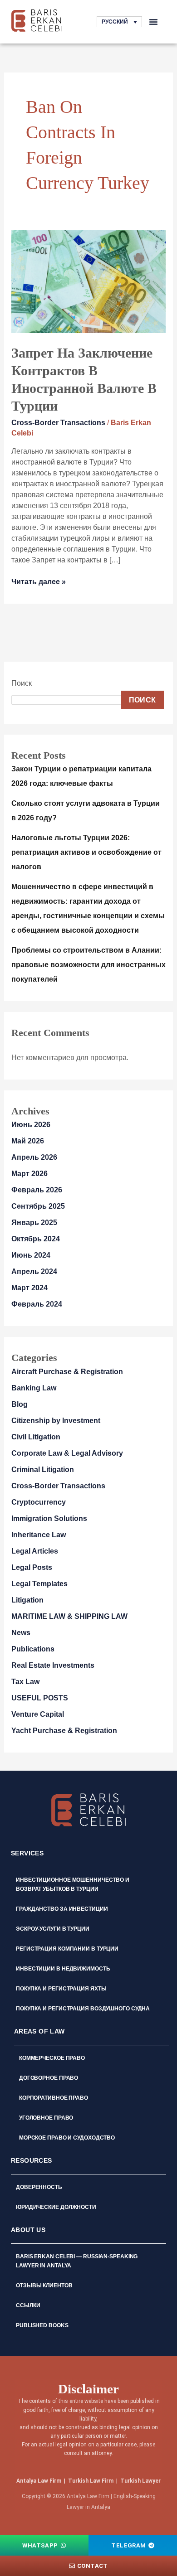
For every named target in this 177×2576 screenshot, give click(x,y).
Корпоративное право (54, 2098)
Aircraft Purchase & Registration (67, 1372)
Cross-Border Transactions (58, 423)
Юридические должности (56, 2207)
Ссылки (28, 2305)
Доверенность (39, 2187)
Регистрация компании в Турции (67, 1949)
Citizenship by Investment (56, 1421)
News (21, 1633)
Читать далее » (39, 581)
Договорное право (49, 2078)
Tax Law (25, 1682)
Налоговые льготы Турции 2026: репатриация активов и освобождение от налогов (86, 852)
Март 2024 (29, 1288)
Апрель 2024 (34, 1271)
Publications (33, 1649)
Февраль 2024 (37, 1304)
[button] (153, 22)
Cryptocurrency (39, 1502)
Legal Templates (39, 1584)
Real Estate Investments (53, 1665)
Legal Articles (35, 1551)
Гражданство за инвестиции (62, 1909)
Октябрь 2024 (36, 1239)
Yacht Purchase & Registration (64, 1731)
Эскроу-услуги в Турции (53, 1929)
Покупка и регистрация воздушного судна (83, 2009)
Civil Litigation (36, 1437)
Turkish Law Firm (91, 2481)
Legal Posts (32, 1567)
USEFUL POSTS (40, 1698)
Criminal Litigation (43, 1470)
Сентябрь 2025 (38, 1206)
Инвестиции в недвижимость (63, 1969)
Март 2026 (29, 1174)
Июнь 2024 (31, 1255)
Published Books (42, 2325)
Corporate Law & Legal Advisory (67, 1453)
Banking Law (34, 1388)
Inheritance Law (39, 1535)
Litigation (27, 1600)
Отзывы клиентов (44, 2285)
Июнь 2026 (31, 1125)
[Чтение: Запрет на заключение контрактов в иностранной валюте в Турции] (89, 281)
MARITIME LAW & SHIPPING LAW (69, 1616)
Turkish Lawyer (140, 2481)
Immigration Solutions (49, 1518)
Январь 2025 (34, 1223)
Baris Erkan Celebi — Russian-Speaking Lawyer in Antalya (77, 2261)
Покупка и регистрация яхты (61, 1989)
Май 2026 (28, 1141)
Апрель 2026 (34, 1157)
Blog (20, 1404)
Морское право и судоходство (67, 2138)
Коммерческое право (52, 2058)
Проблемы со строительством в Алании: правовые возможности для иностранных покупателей (88, 965)
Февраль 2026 (37, 1190)
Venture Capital (38, 1714)
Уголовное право (46, 2118)
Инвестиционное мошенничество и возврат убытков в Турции (73, 1884)
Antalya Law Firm (39, 2481)
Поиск (22, 683)
